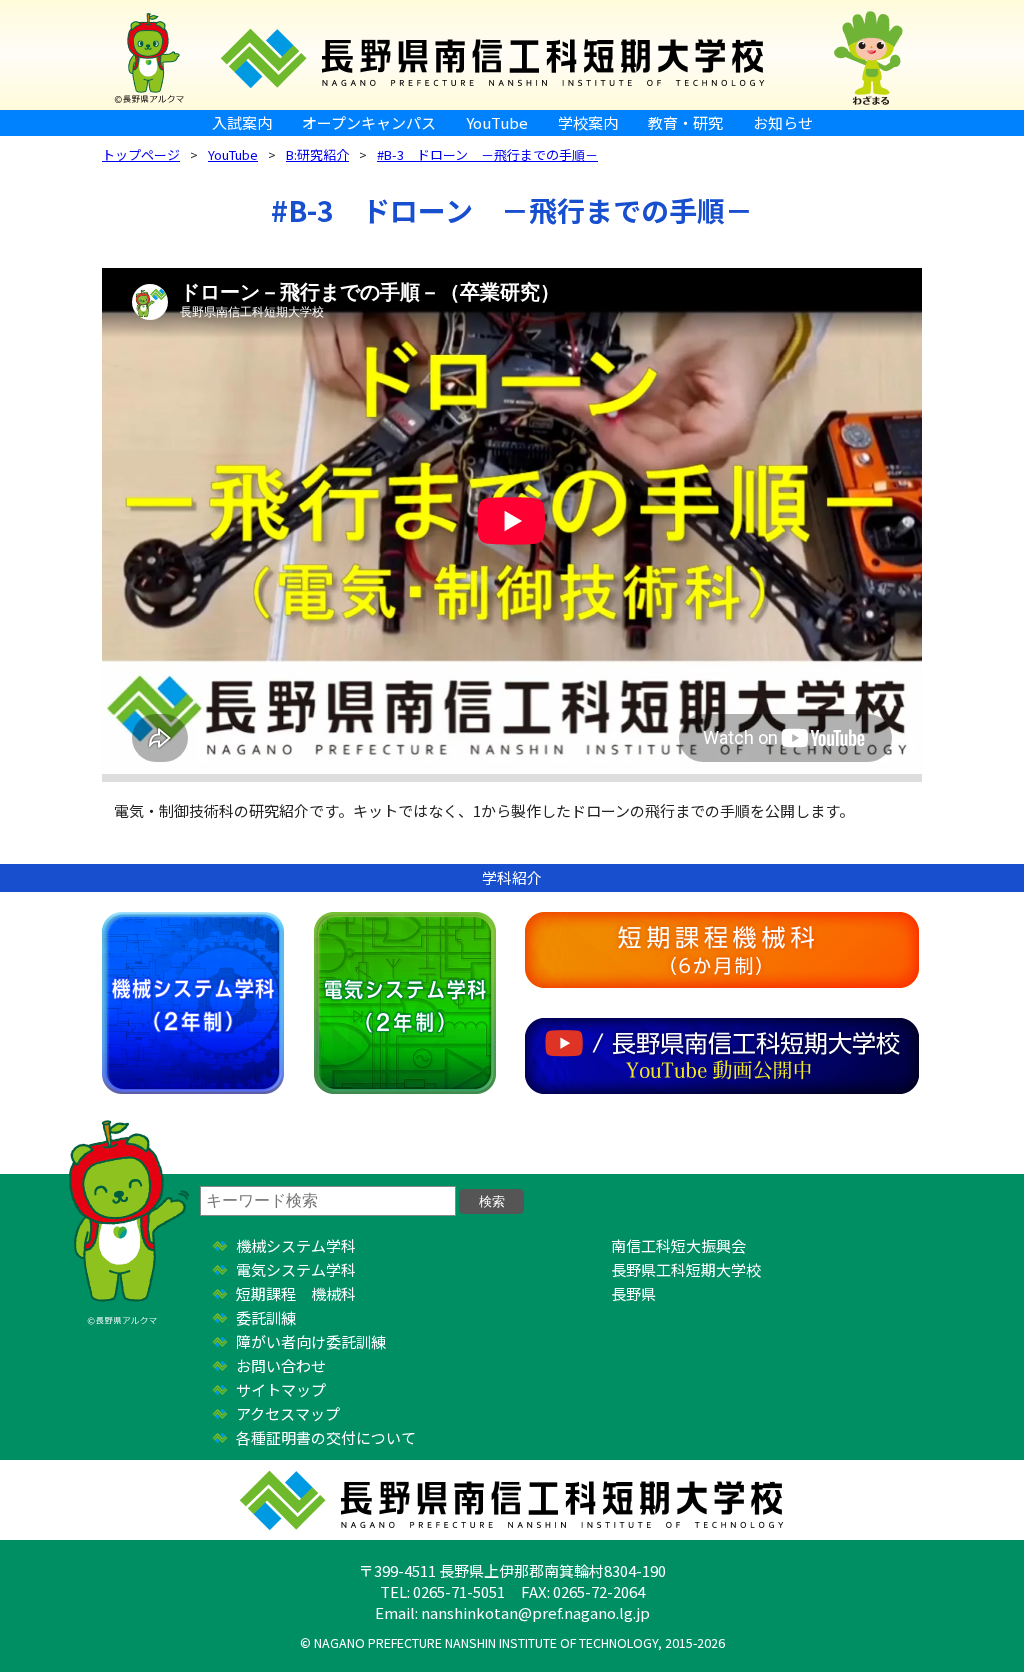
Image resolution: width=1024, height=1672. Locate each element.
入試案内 (242, 122)
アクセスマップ (288, 1413)
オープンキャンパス (369, 122)
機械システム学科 (193, 1003)
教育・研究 (685, 122)
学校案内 (588, 122)
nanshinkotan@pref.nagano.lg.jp (535, 1612)
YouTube (497, 122)
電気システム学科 (405, 1003)
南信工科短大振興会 (678, 1245)
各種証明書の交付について (326, 1437)
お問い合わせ (281, 1365)
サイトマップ (281, 1389)
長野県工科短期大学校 (686, 1269)
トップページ (141, 154)
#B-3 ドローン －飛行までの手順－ (487, 154)
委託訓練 (266, 1317)
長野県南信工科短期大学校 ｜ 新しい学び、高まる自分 (512, 55)
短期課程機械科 (722, 950)
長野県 (633, 1293)
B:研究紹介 (317, 154)
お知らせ (783, 122)
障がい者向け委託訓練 (311, 1341)
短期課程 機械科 (296, 1293)
